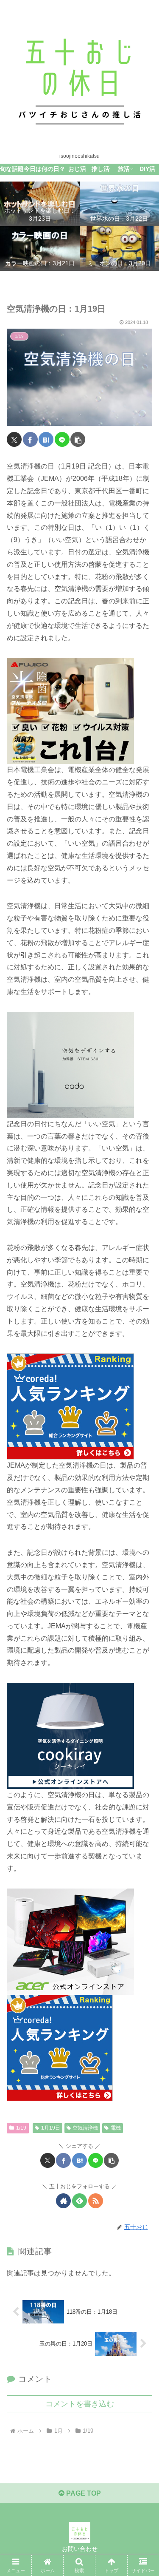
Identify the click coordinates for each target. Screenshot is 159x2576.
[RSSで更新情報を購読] (96, 2201)
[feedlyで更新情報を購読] (79, 2201)
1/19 (21, 2128)
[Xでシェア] (14, 439)
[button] (78, 439)
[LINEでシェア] (62, 439)
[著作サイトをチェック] (63, 2201)
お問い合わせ (80, 2549)
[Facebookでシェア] (30, 439)
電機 (116, 2128)
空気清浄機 (85, 2128)
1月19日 (51, 2128)
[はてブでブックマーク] (46, 439)
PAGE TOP (83, 2493)
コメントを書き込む (80, 2404)
